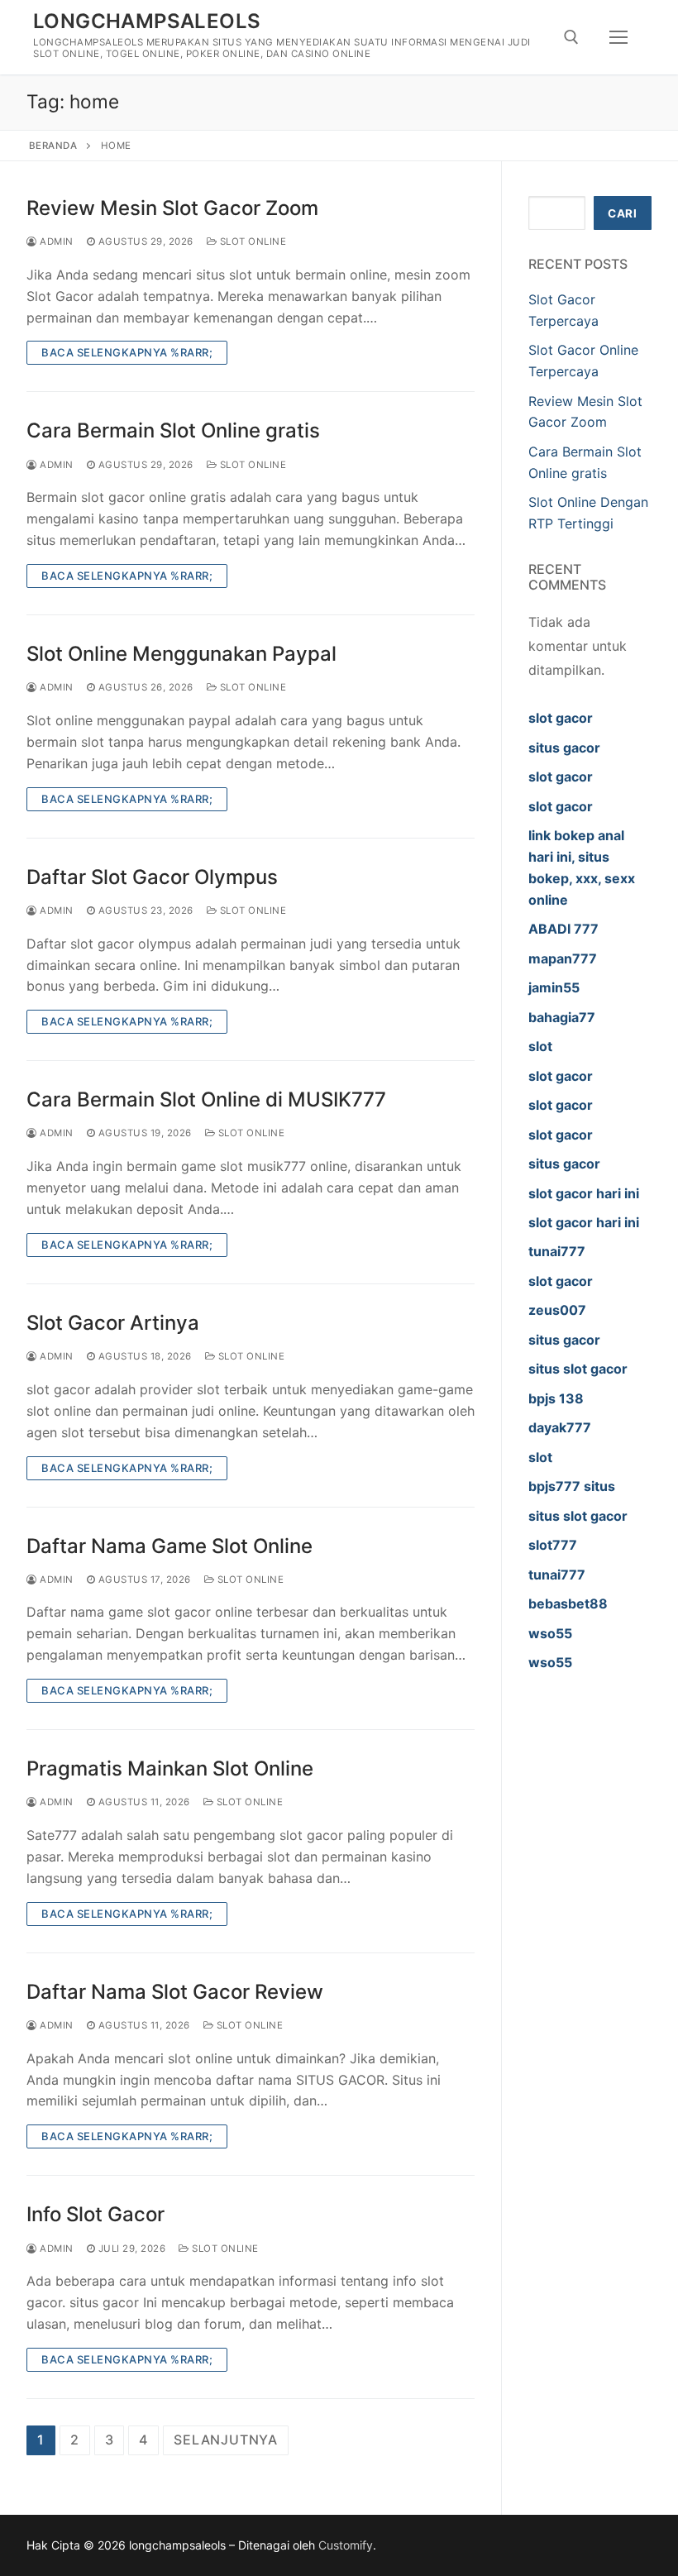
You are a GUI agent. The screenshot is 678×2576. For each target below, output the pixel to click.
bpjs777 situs (572, 1486)
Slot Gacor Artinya (113, 1323)
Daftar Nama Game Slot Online (169, 1546)
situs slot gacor (578, 1369)
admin (55, 241)
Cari (622, 213)
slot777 (553, 1545)
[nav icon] (618, 37)
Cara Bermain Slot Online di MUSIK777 (206, 1099)
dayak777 (560, 1427)
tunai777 (557, 1251)
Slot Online (251, 241)
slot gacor (561, 718)
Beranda (53, 146)
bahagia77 (562, 1017)
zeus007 (557, 1310)
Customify (346, 2545)
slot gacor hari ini (584, 1193)
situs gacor (564, 748)
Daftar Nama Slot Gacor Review (175, 1992)
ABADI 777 (563, 929)
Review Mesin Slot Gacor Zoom (172, 208)
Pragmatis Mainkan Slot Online (170, 1768)
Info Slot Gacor (95, 2214)
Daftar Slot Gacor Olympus (152, 877)
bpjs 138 (556, 1398)
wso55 (550, 1633)
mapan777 (563, 958)
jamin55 (554, 987)
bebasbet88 (568, 1603)
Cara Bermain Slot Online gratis (173, 430)
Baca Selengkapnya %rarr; (127, 352)
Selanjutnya (226, 2440)
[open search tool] (571, 37)
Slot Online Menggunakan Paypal (181, 654)
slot (540, 1046)
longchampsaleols (147, 21)
